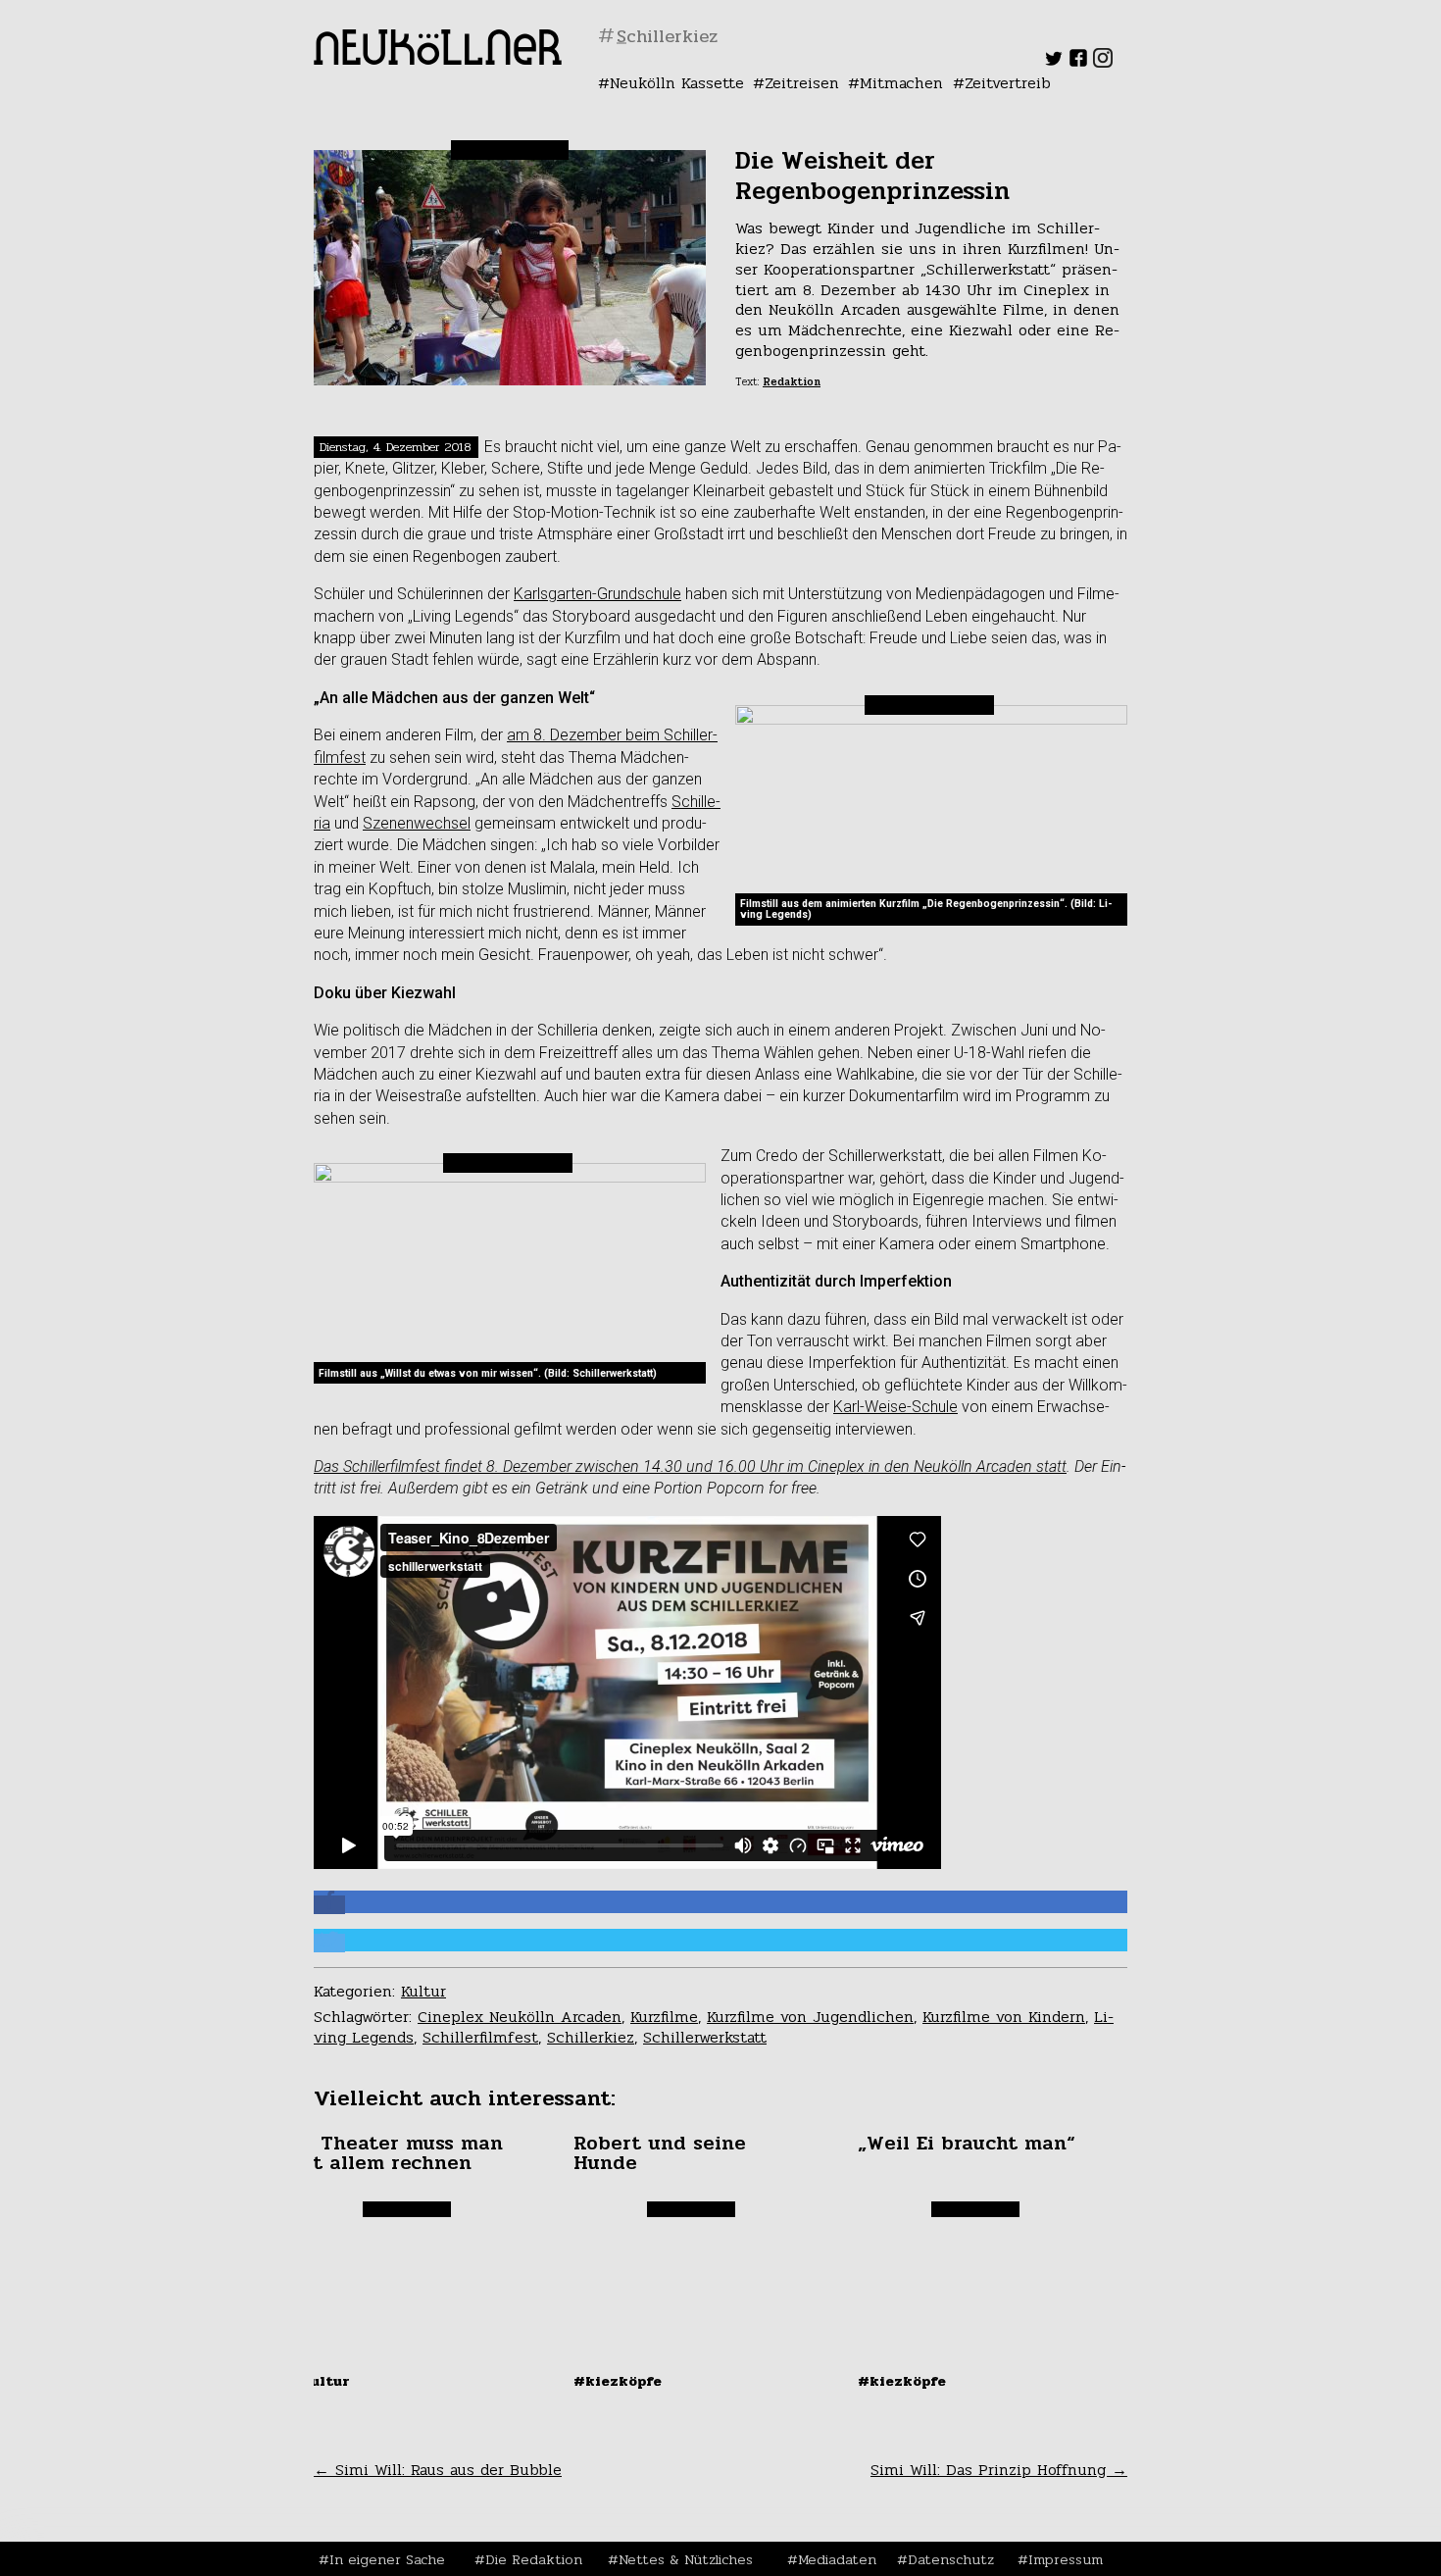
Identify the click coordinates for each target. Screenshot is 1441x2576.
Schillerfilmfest (480, 2037)
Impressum (1066, 2559)
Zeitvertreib (1008, 83)
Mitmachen (901, 83)
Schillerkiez (591, 2037)
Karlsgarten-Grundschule (597, 594)
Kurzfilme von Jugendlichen (810, 2017)
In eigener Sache (387, 2559)
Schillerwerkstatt (705, 2037)
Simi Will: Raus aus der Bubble (438, 2470)
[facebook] (1078, 62)
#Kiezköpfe (618, 2381)
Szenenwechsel (417, 823)
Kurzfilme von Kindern (1004, 2017)
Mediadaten (837, 2559)
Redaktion (792, 382)
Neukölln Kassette (677, 83)
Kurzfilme (664, 2017)
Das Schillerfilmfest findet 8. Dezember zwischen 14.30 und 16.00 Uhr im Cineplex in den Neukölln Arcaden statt (690, 1466)
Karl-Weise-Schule (895, 1407)
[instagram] (1103, 62)
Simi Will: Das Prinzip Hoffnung (999, 2470)
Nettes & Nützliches (686, 2559)
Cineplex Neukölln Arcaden (520, 2017)
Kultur (423, 1991)
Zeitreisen (802, 83)
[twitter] (1054, 62)
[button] (329, 1905)
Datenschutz (951, 2559)
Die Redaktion (534, 2559)
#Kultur (320, 2381)
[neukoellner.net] (438, 59)
